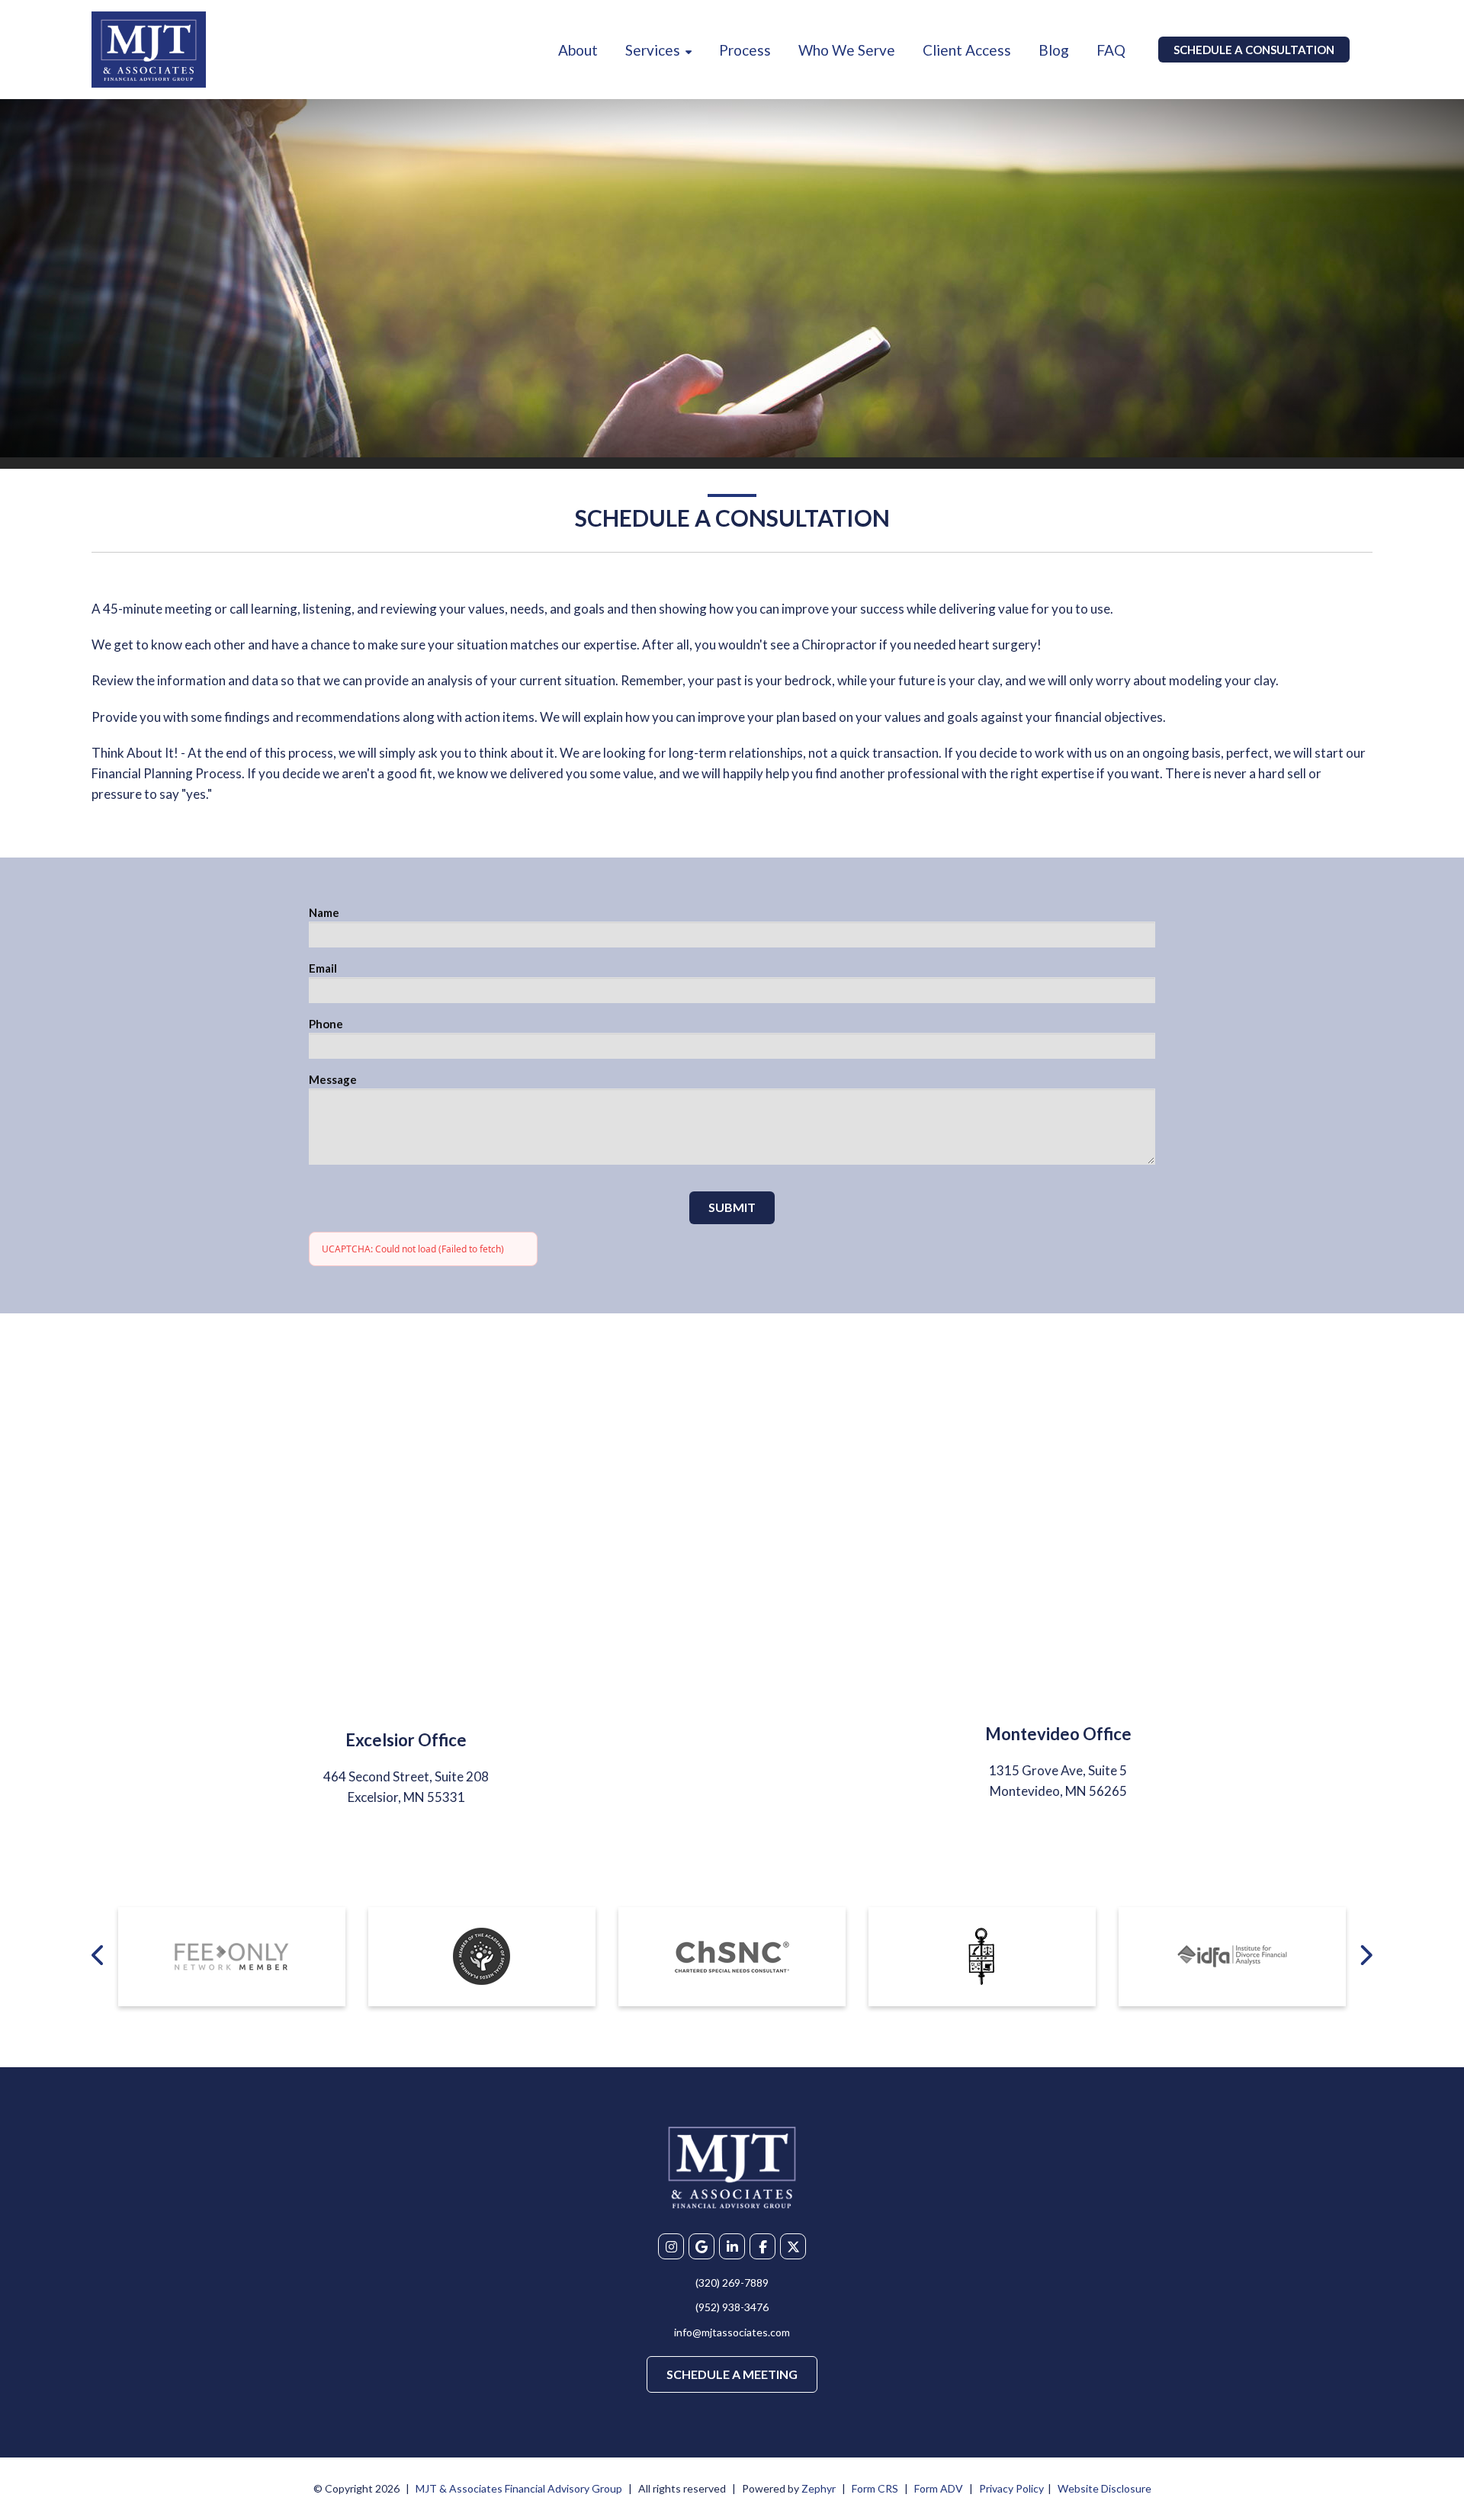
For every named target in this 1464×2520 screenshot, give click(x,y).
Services (653, 50)
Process (745, 50)
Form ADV (939, 2488)
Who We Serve (847, 50)
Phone (326, 1024)
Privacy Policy (1011, 2488)
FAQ (1111, 50)
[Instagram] (671, 2246)
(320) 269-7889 (732, 2283)
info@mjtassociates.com (732, 2332)
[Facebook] (762, 2246)
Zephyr (819, 2488)
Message (333, 1079)
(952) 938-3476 (732, 2307)
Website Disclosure (1104, 2488)
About (578, 50)
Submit (732, 1207)
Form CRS (875, 2488)
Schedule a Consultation (1254, 50)
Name (324, 912)
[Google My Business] (701, 2246)
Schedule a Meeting (732, 2374)
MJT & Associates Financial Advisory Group (519, 2488)
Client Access (967, 50)
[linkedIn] (732, 2246)
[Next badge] (1365, 1954)
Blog (1054, 50)
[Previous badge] (99, 1954)
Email (323, 968)
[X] (793, 2246)
